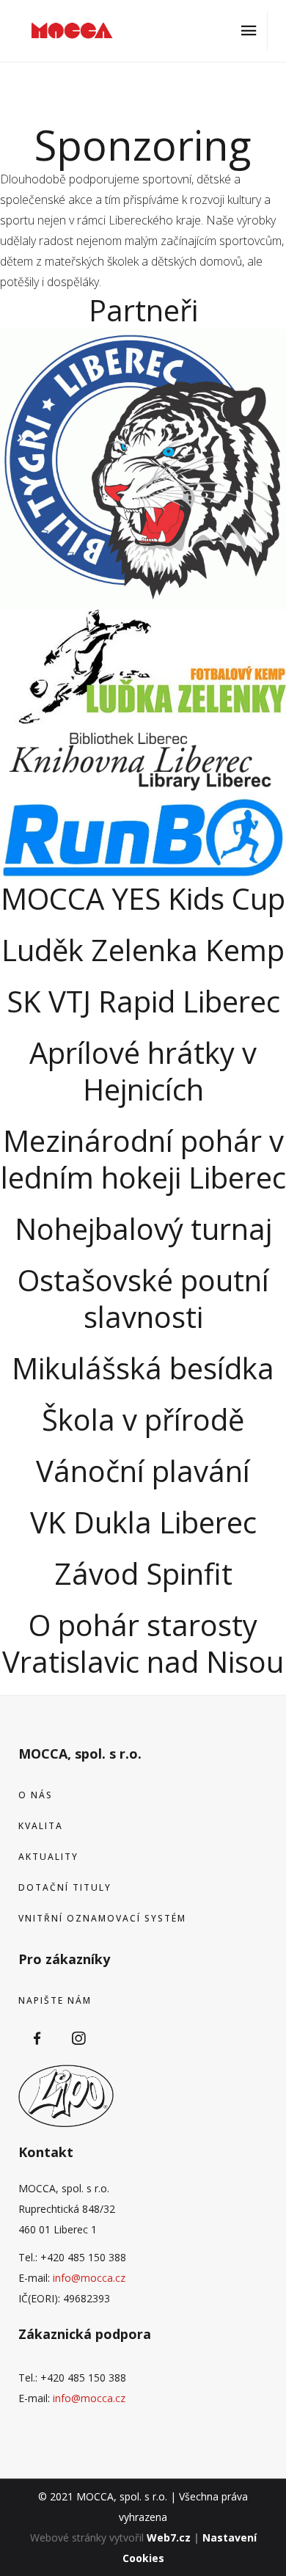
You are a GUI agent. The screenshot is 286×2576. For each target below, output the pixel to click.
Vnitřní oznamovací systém (102, 1918)
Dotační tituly (65, 1887)
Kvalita (41, 1826)
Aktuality (48, 1857)
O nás (36, 1795)
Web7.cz (169, 2537)
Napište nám (55, 2000)
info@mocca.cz (89, 2278)
